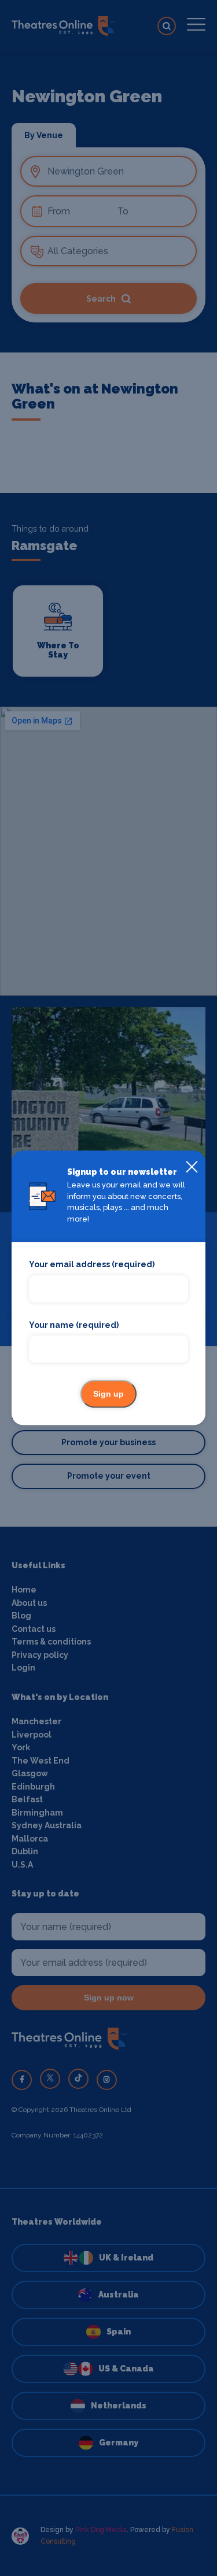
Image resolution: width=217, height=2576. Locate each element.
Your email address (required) (92, 1265)
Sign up (108, 1394)
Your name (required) (74, 1325)
